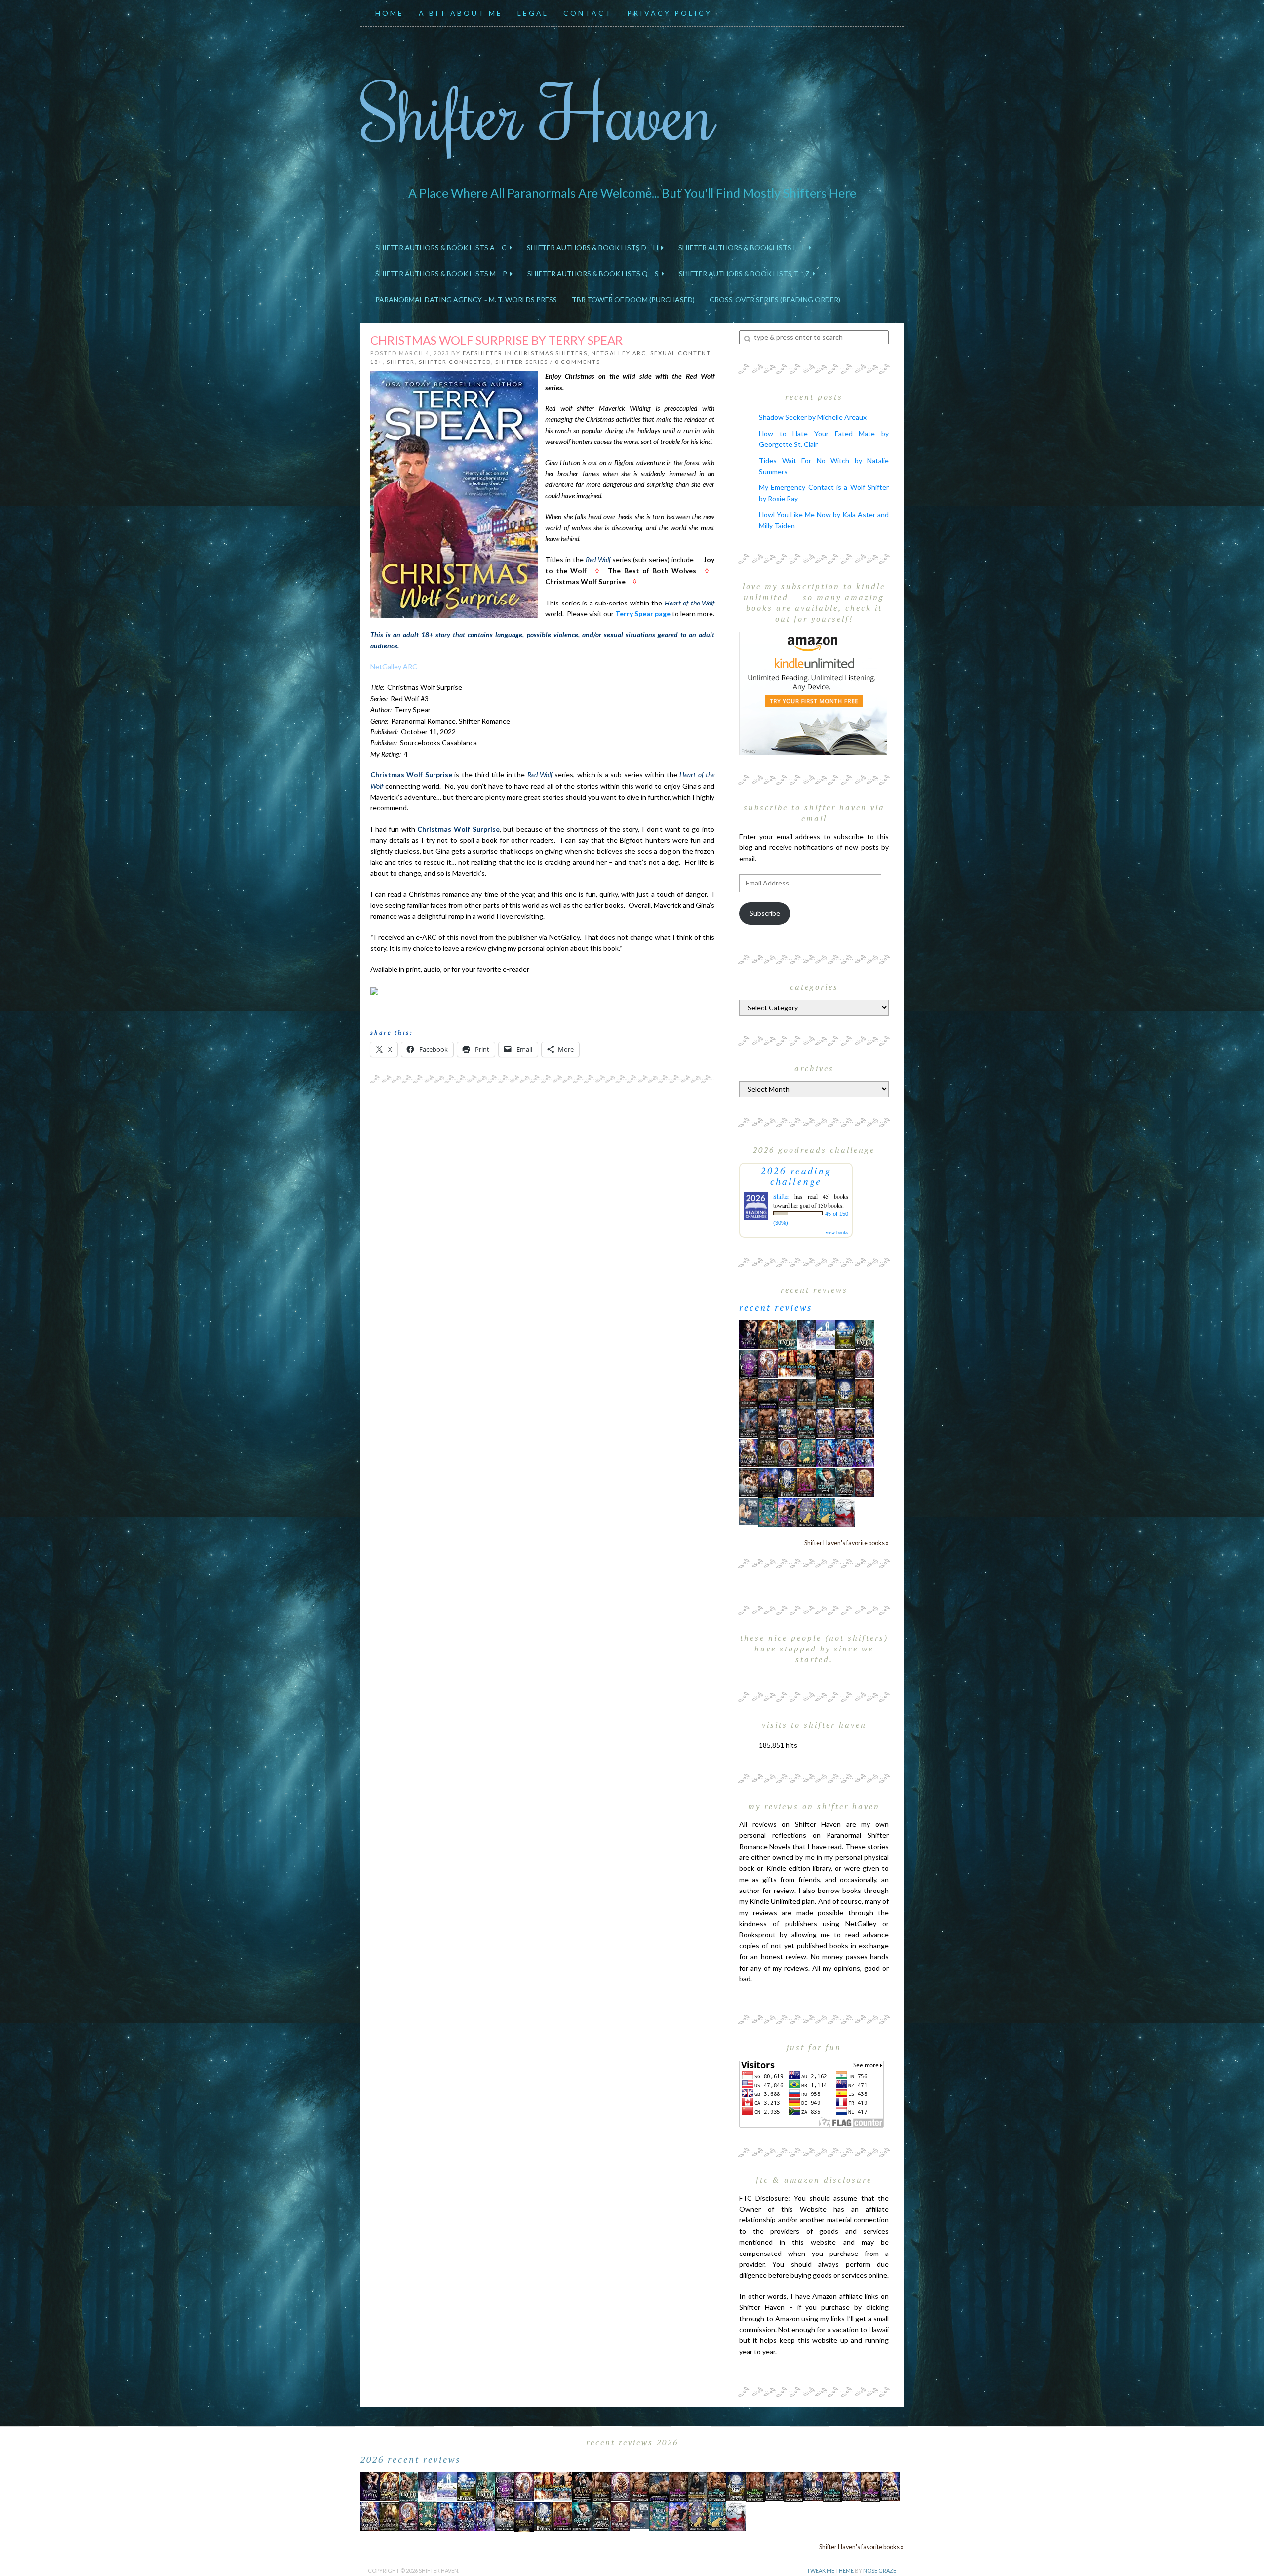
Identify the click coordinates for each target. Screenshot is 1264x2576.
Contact (588, 13)
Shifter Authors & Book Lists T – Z (746, 273)
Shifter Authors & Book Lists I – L (744, 248)
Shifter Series (522, 362)
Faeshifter (483, 353)
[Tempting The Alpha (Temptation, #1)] (749, 1334)
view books (837, 1232)
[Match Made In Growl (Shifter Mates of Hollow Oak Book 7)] (787, 1452)
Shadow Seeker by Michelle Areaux (813, 417)
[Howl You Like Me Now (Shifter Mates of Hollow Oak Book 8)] (864, 1482)
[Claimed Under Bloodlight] (749, 1423)
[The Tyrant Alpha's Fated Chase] (768, 1334)
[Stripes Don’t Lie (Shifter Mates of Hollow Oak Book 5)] (768, 1363)
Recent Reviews (776, 1307)
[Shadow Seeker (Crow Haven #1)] (845, 1511)
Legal (533, 13)
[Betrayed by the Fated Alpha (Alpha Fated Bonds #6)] (864, 1452)
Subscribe (765, 913)
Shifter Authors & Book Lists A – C (442, 248)
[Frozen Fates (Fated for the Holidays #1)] (749, 1482)
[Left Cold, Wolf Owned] (845, 1482)
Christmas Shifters (551, 353)
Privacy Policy (670, 13)
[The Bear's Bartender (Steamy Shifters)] (807, 1482)
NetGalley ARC (619, 353)
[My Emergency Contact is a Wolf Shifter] (749, 1510)
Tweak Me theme (830, 2570)
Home (390, 13)
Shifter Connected (455, 362)
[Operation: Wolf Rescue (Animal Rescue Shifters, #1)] (787, 1363)
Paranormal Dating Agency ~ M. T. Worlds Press (466, 300)
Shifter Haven (538, 112)
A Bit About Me (461, 13)
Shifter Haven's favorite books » (847, 1543)
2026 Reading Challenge (796, 1176)
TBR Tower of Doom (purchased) (633, 300)
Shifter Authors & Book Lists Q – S (594, 273)
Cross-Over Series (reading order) (775, 300)
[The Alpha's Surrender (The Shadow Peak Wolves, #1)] (807, 1394)
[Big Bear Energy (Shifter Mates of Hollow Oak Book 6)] (864, 1363)
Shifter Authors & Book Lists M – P (443, 273)
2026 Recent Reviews (411, 2459)
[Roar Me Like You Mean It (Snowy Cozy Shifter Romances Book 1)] (807, 1335)
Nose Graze (880, 2570)
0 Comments (578, 362)
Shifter (401, 362)
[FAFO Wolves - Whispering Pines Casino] (826, 1364)
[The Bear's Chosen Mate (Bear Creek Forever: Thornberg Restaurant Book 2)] (787, 1482)
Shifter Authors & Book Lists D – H (594, 248)
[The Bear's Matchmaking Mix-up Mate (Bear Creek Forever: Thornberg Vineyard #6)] (845, 1334)
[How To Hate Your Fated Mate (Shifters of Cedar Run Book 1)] (787, 1511)
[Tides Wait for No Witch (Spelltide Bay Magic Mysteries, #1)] (768, 1511)
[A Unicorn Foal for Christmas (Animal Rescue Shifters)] (807, 1363)
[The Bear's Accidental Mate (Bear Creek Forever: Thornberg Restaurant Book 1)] (845, 1393)
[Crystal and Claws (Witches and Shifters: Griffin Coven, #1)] (749, 1364)
